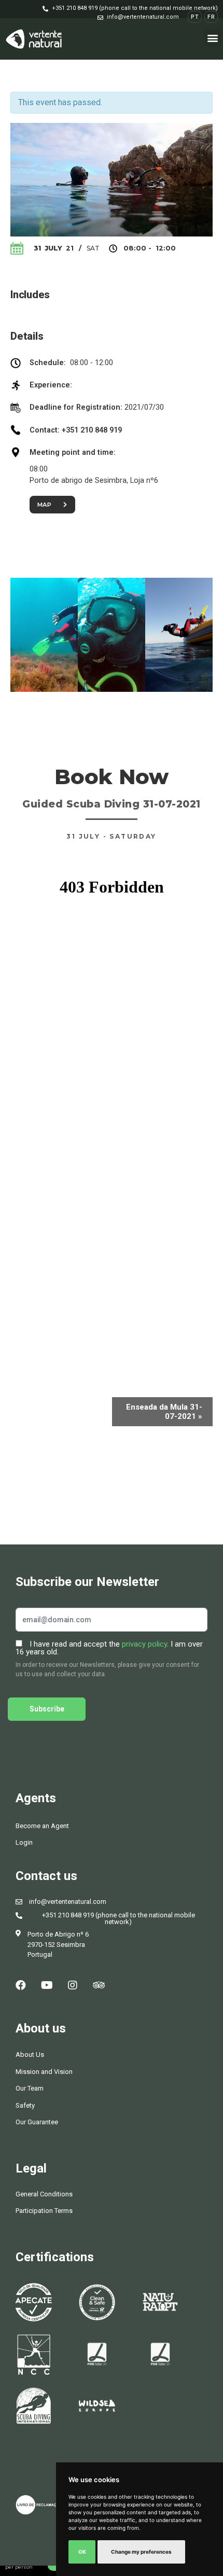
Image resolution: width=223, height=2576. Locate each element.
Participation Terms (44, 2211)
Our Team (30, 2088)
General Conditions (44, 2194)
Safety (25, 2105)
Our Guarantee (37, 2122)
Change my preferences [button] (141, 2552)
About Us (30, 2055)
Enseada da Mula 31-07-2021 (164, 1412)
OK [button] (82, 2552)
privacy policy (144, 1644)
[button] (130, 8)
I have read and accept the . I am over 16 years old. (109, 1648)
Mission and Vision (44, 2072)
